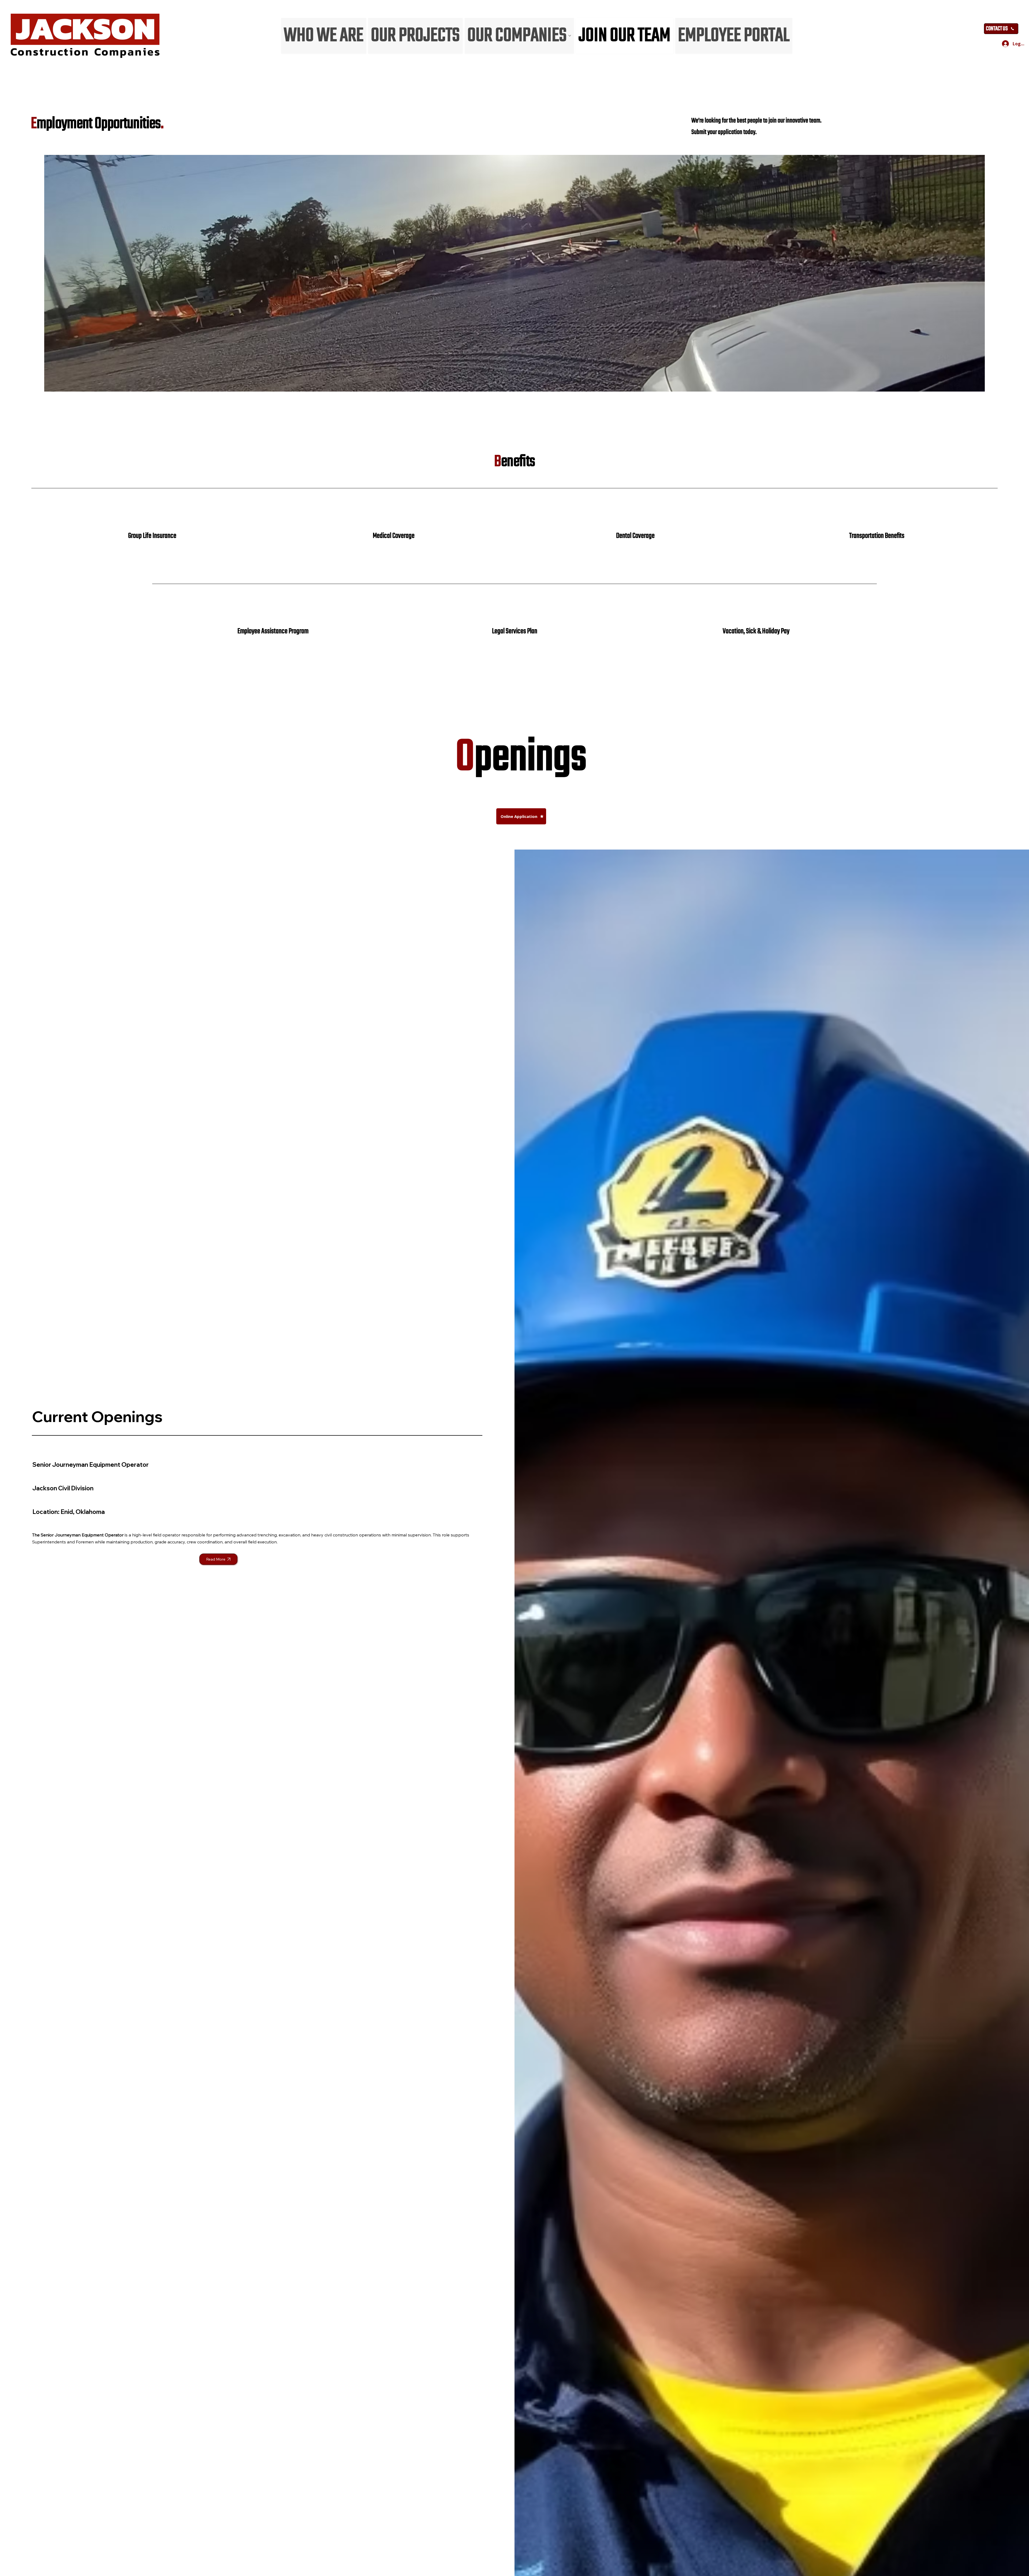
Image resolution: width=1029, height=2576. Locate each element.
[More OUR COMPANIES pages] (570, 36)
